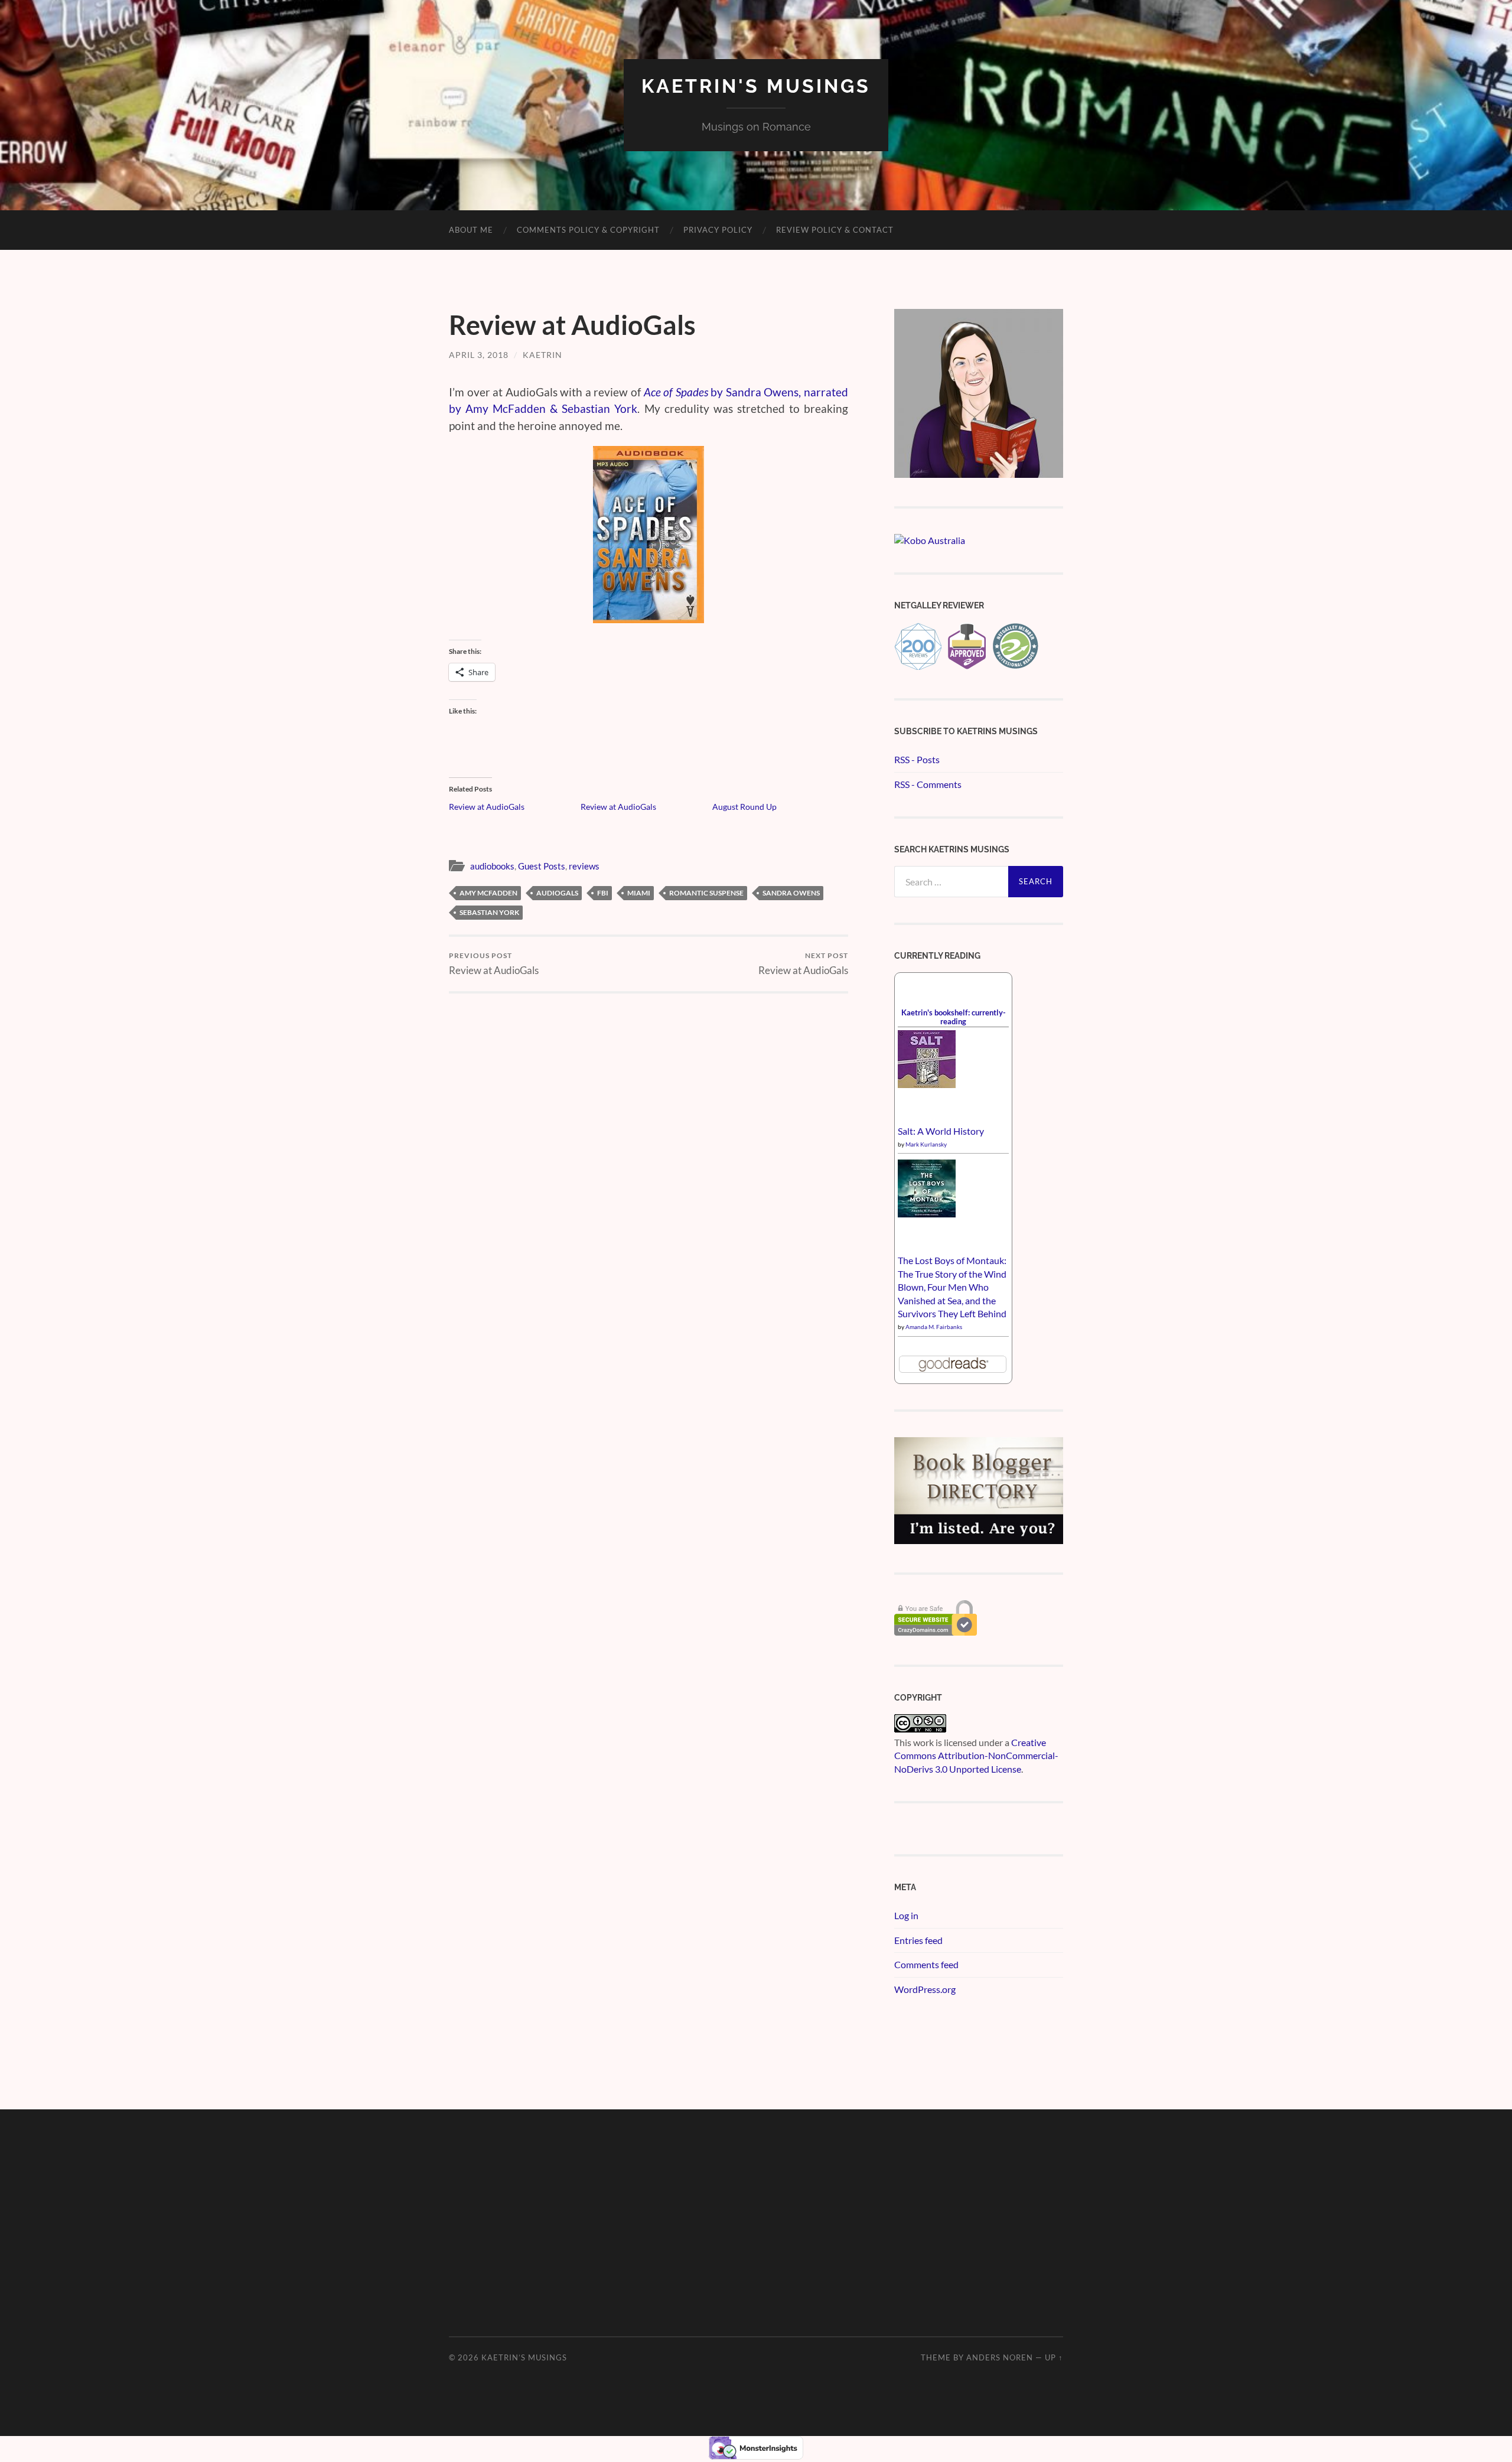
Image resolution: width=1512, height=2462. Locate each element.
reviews (584, 866)
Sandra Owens (791, 893)
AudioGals (557, 893)
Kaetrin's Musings (756, 86)
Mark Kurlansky (926, 1144)
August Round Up (744, 807)
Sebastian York (489, 912)
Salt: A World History (941, 1131)
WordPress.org (925, 1989)
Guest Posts (542, 866)
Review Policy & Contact (835, 230)
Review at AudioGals (487, 807)
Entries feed (918, 1940)
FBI (603, 893)
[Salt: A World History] (927, 1084)
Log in (906, 1915)
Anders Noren (1000, 2357)
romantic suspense (706, 893)
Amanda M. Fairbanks (934, 1327)
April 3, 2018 (479, 355)
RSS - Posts (917, 759)
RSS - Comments (928, 784)
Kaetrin (542, 355)
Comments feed (926, 1964)
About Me (471, 230)
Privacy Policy (718, 230)
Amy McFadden (488, 893)
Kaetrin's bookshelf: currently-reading (954, 1017)
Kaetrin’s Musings (524, 2357)
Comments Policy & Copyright (588, 230)
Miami (639, 893)
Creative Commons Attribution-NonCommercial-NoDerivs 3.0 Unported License (976, 1756)
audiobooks (492, 866)
